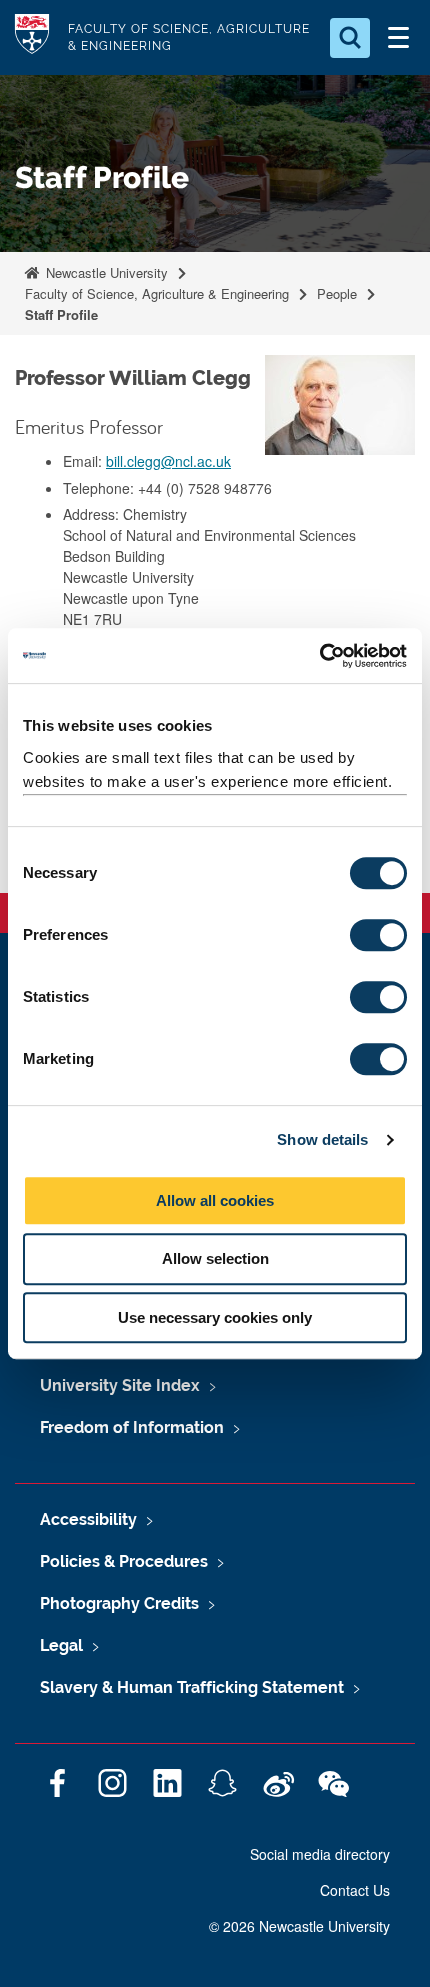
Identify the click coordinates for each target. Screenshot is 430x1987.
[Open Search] (350, 38)
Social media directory (320, 1854)
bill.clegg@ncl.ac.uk (168, 461)
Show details (322, 1139)
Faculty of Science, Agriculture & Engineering (157, 293)
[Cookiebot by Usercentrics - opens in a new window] (319, 656)
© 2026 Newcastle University (299, 1926)
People (337, 293)
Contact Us (355, 1890)
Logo (32, 37)
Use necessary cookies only (215, 1317)
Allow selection (215, 1258)
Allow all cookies (215, 1200)
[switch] (378, 935)
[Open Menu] (398, 38)
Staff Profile (61, 314)
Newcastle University (105, 272)
